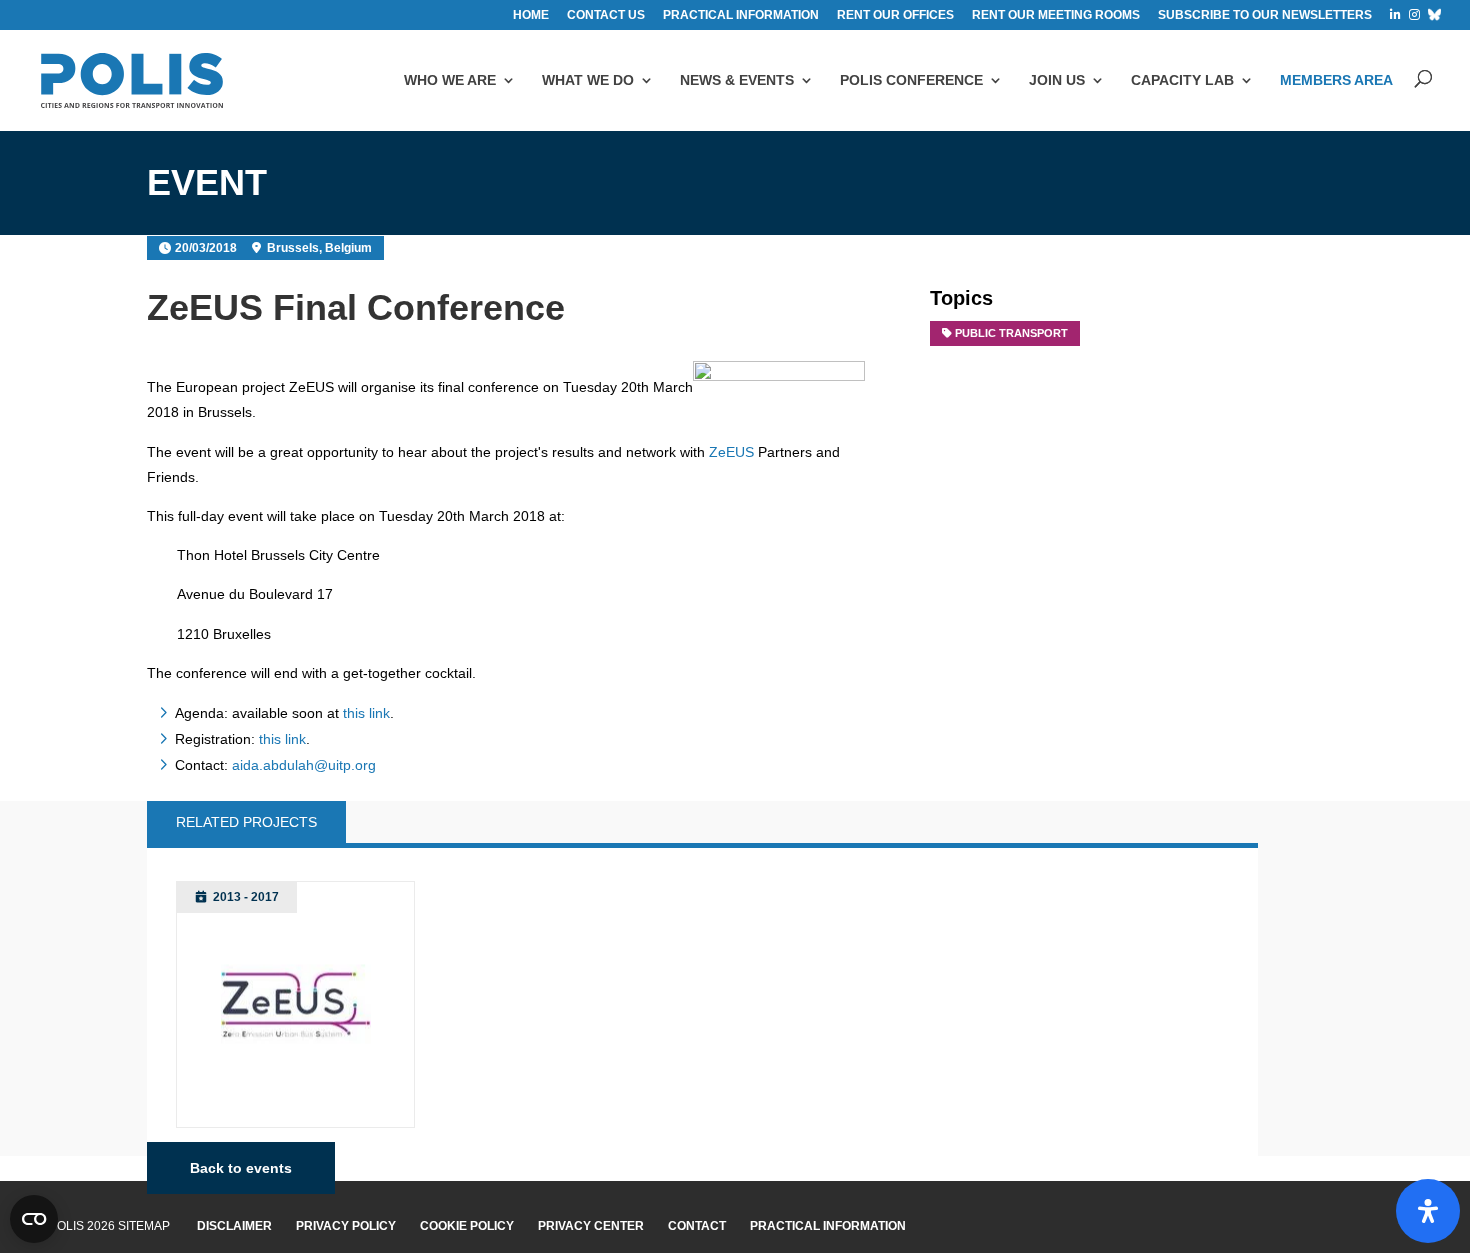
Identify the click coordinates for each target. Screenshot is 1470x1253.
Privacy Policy (346, 1226)
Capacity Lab (1182, 80)
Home (531, 15)
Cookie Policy (467, 1226)
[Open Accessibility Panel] (1428, 1211)
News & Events (737, 80)
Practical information (741, 15)
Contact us (606, 15)
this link (366, 713)
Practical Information (828, 1226)
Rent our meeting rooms (1056, 15)
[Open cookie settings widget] (34, 1219)
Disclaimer (234, 1226)
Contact (697, 1226)
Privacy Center (591, 1226)
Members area (1336, 80)
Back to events (241, 1168)
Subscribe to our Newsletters (1265, 15)
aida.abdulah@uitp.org (304, 765)
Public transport (1011, 333)
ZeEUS (731, 452)
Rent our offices (895, 15)
